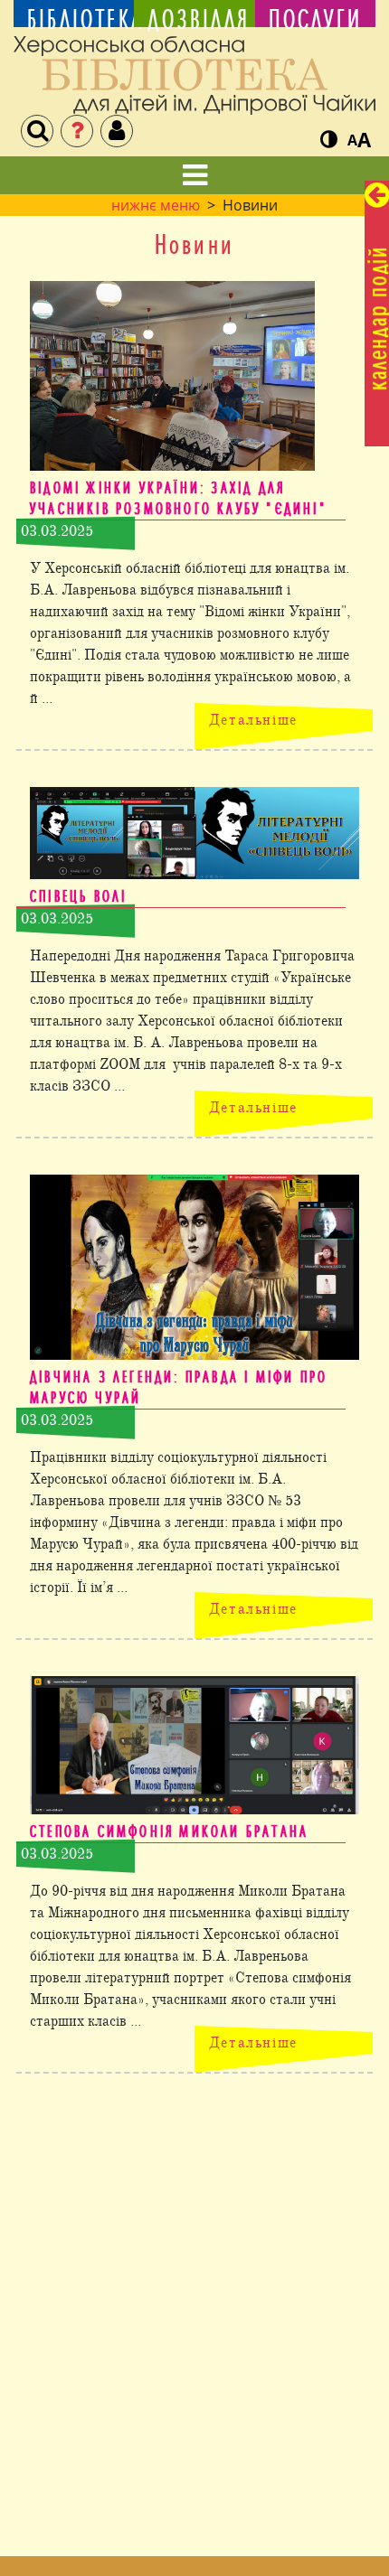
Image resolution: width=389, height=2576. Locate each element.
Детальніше (253, 720)
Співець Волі (78, 896)
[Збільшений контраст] (329, 140)
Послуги (315, 19)
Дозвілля (194, 19)
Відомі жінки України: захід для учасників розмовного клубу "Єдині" (179, 498)
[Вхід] (117, 131)
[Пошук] (37, 131)
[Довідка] (77, 131)
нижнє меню (156, 205)
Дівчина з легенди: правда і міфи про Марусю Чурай (179, 1387)
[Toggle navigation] (195, 175)
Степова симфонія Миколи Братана (169, 1831)
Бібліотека (74, 19)
